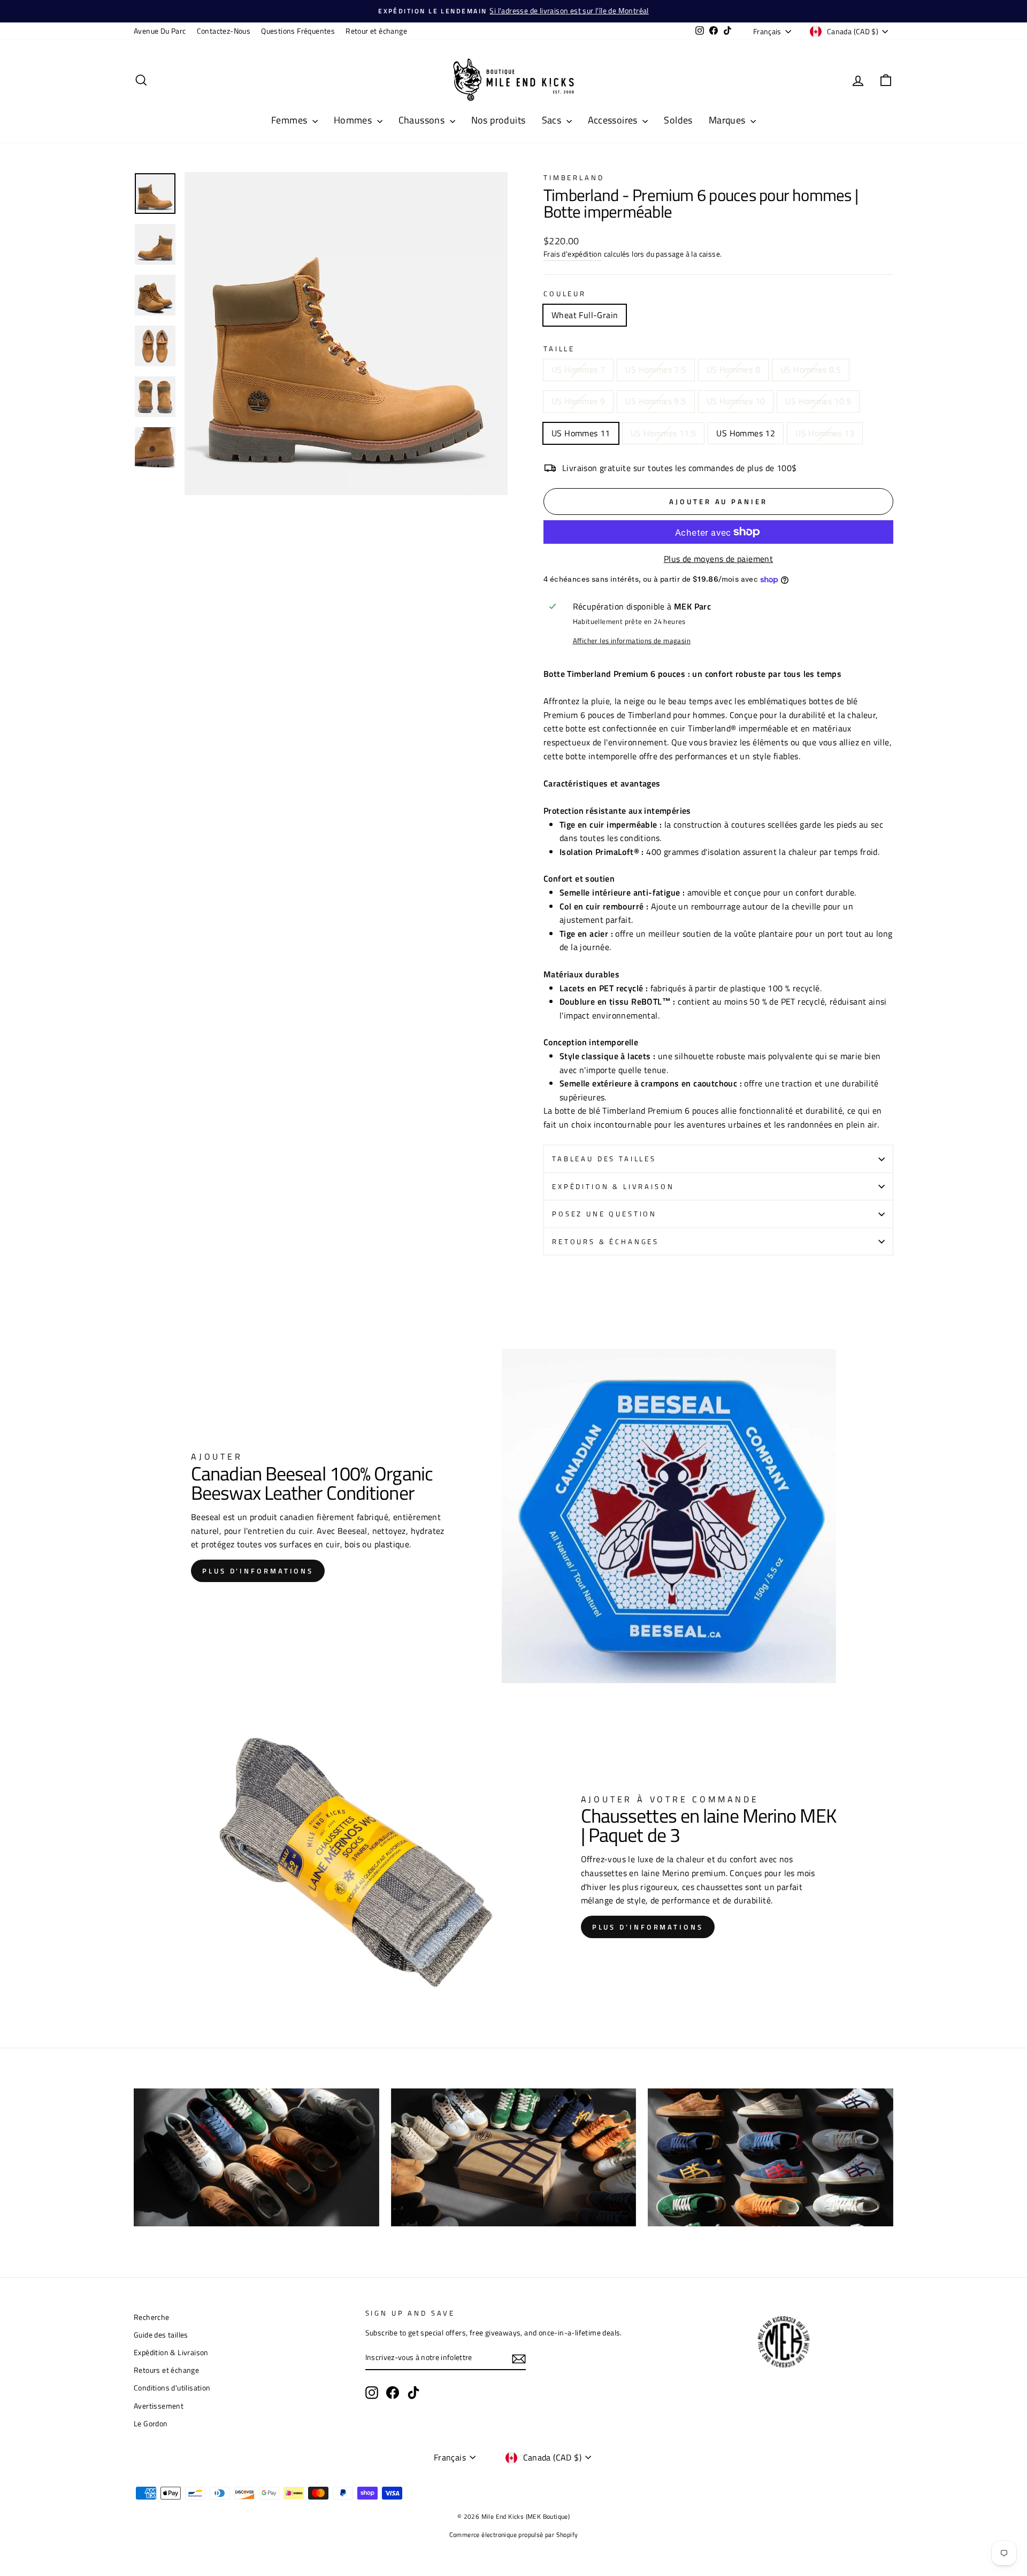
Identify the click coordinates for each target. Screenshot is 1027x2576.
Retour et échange (376, 31)
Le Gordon (151, 2424)
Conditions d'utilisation (172, 2388)
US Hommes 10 (736, 401)
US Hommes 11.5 (664, 433)
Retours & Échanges (606, 1241)
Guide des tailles (161, 2335)
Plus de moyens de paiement (718, 559)
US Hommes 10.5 (818, 401)
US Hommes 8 (733, 369)
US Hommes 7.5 (656, 369)
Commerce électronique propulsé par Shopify (514, 2535)
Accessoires (614, 120)
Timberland (574, 178)
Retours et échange (166, 2370)
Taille (559, 349)
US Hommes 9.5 (656, 401)
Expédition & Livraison (613, 1186)
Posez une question (604, 1214)
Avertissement (159, 2406)
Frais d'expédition (573, 254)
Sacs (553, 120)
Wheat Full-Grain (585, 315)
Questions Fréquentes (298, 31)
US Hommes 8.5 (811, 369)
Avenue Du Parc (160, 31)
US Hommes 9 (578, 401)
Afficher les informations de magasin (632, 641)
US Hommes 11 (581, 433)
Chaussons (423, 120)
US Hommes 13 (825, 433)
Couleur (565, 294)
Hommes (354, 120)
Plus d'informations (258, 1571)
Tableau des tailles (604, 1159)
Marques (728, 120)
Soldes (678, 120)
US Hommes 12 (746, 433)
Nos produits (499, 120)
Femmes (290, 120)
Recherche (152, 2317)
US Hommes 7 (578, 369)
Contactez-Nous (224, 31)
